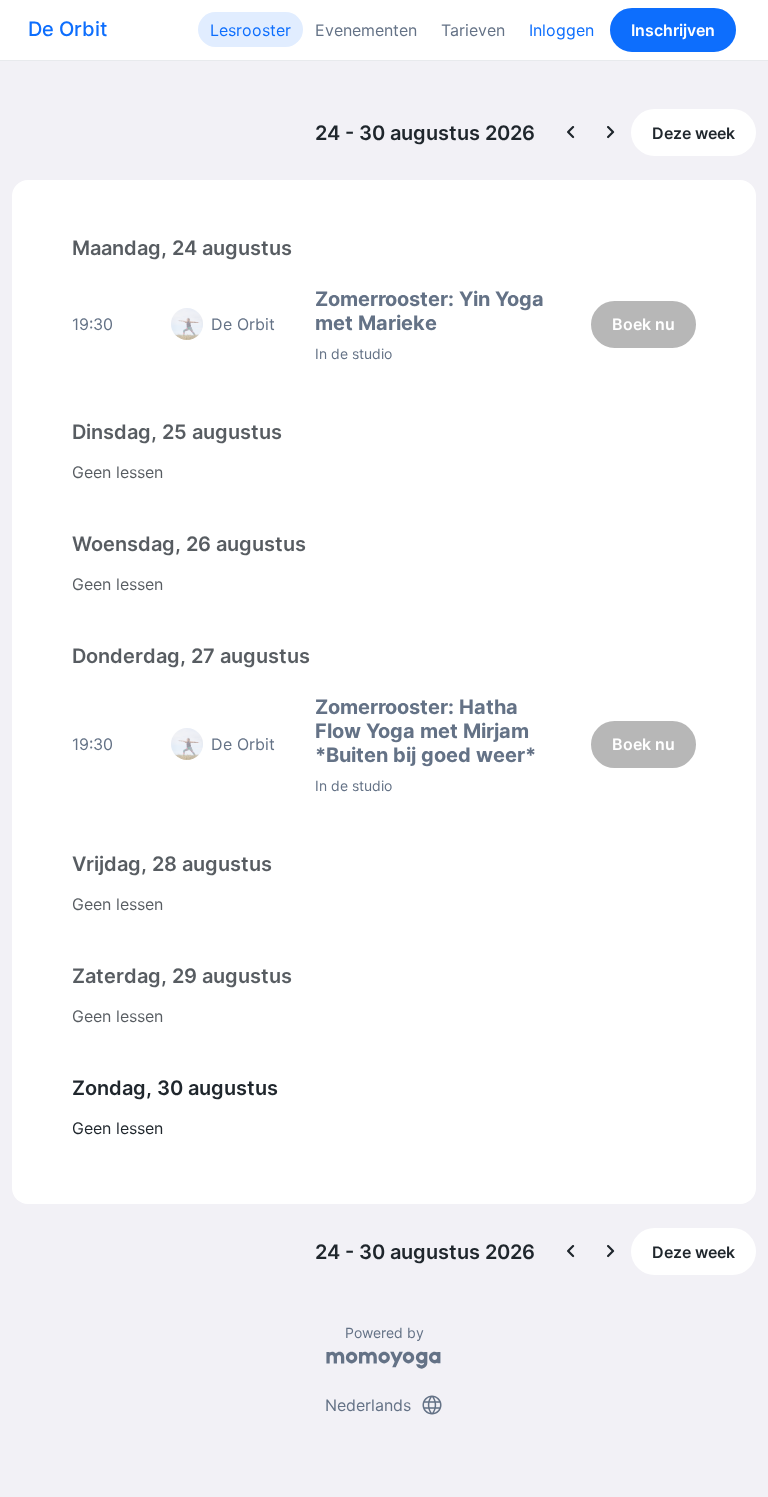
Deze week (693, 133)
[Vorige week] (571, 133)
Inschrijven (673, 30)
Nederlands (384, 1405)
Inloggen (561, 30)
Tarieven (473, 30)
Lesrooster (250, 30)
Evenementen (366, 30)
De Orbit (67, 29)
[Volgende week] (611, 133)
